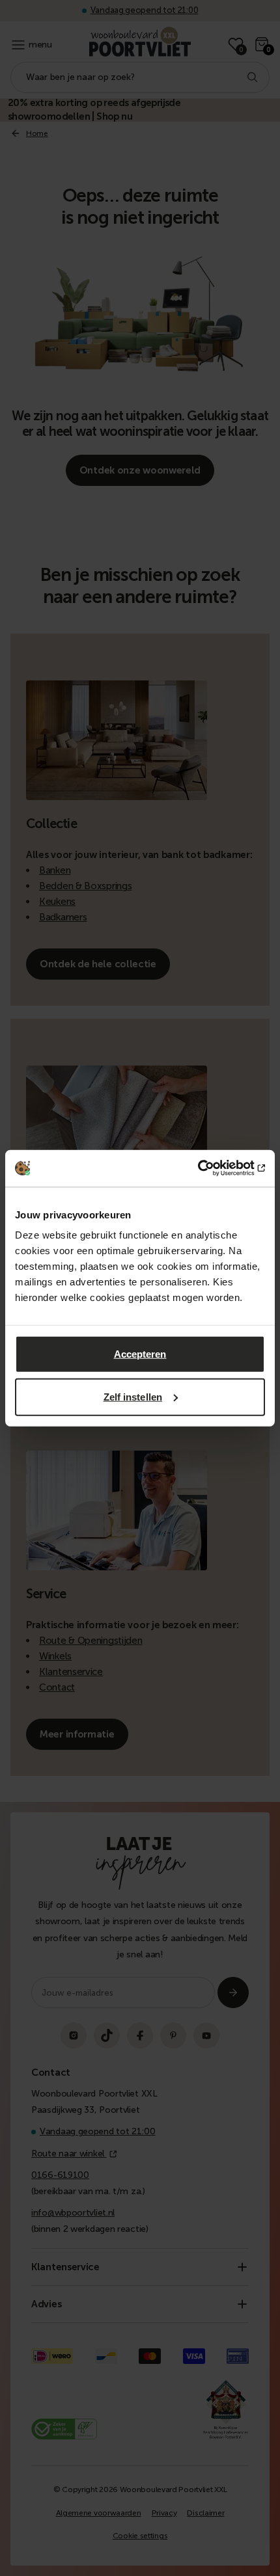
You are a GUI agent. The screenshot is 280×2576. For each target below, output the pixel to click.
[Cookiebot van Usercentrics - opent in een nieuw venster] (208, 1168)
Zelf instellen (133, 1396)
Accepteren (140, 1354)
